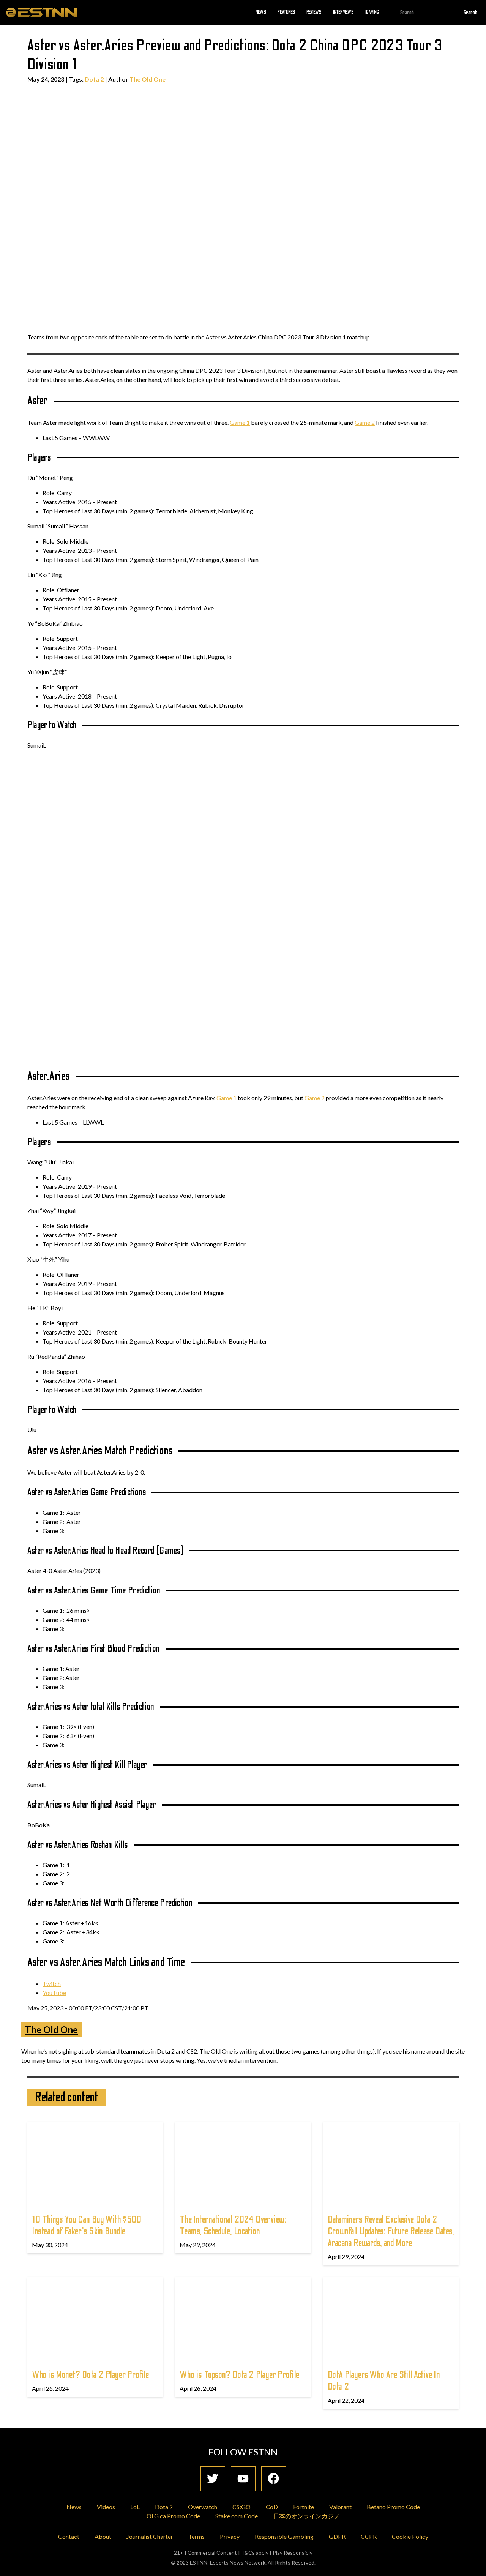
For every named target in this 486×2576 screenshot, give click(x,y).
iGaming (372, 12)
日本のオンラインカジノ (306, 2516)
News (261, 12)
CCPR (369, 2536)
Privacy (230, 2536)
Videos (106, 2507)
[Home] (41, 12)
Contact (69, 2536)
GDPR (337, 2536)
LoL (135, 2507)
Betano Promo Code (393, 2507)
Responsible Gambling (284, 2536)
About (103, 2536)
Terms (196, 2536)
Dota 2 (94, 79)
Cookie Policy (410, 2536)
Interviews (343, 12)
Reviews (314, 12)
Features (286, 12)
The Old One (148, 79)
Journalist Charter (150, 2536)
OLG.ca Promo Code (173, 2516)
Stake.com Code (237, 2516)
